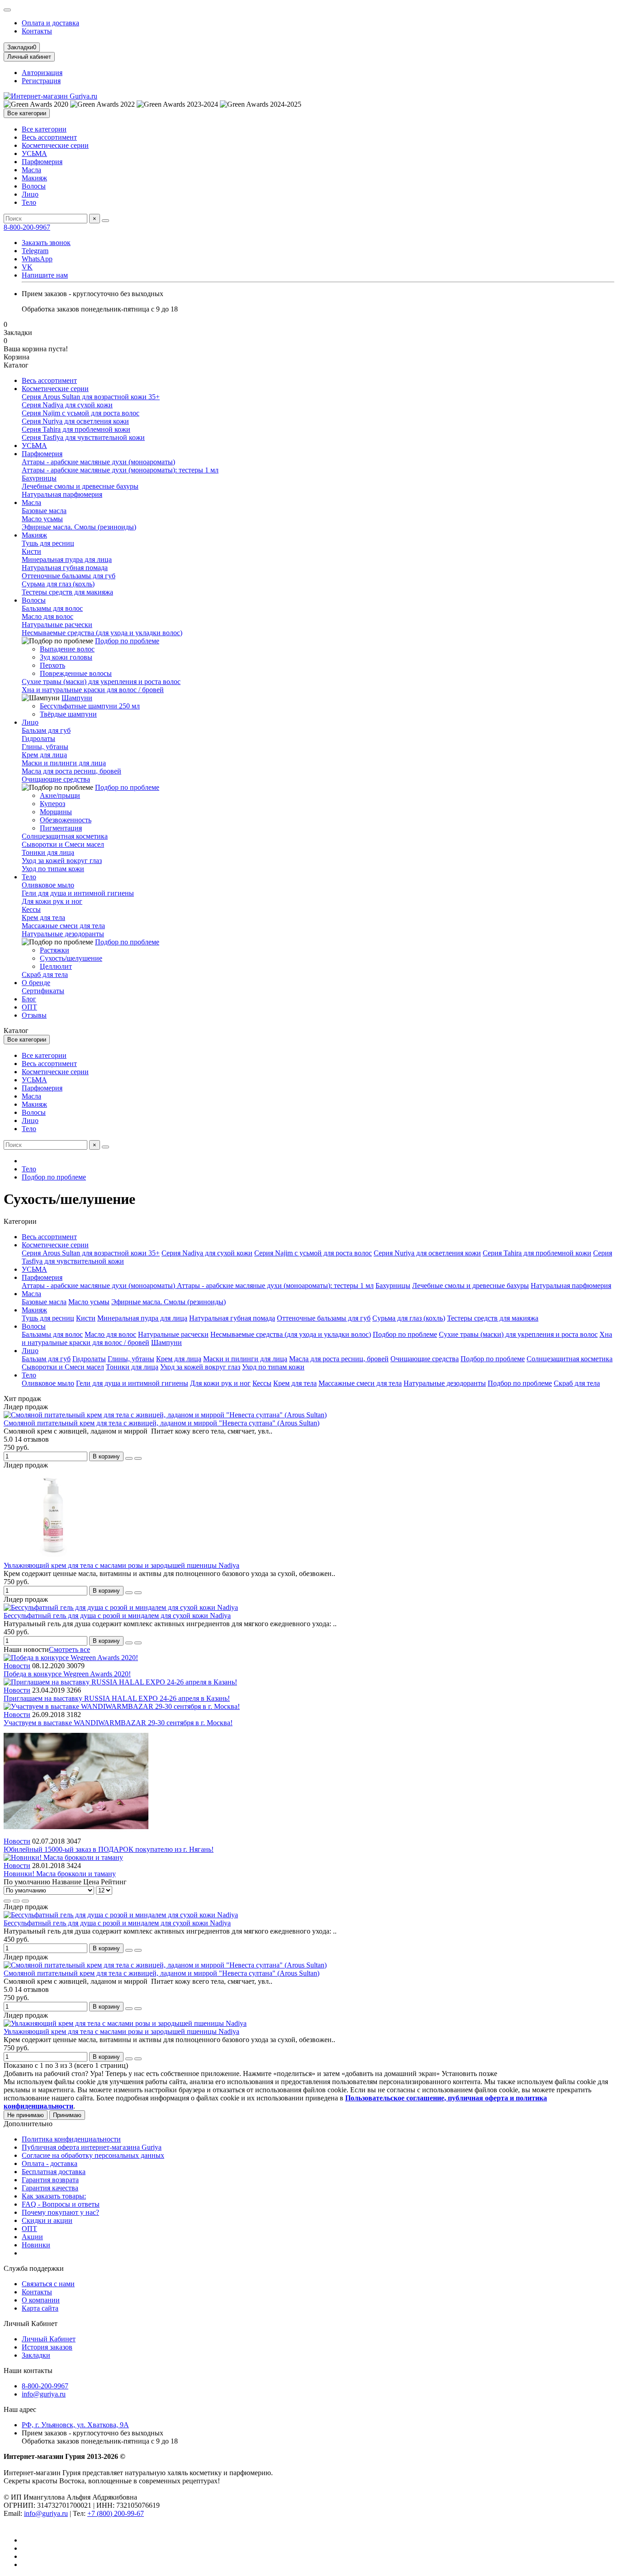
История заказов (47, 2347)
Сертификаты (43, 991)
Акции (32, 2237)
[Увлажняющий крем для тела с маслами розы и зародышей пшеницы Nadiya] (125, 2023)
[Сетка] (7, 1901)
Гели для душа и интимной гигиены (78, 893)
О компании (41, 2300)
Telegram (35, 251)
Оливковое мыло (48, 885)
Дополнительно (28, 2124)
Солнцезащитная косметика (65, 836)
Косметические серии (55, 145)
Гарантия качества (50, 2188)
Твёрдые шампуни (68, 714)
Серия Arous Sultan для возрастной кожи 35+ (91, 397)
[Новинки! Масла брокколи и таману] (63, 1857)
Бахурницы (39, 478)
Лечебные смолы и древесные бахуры (80, 486)
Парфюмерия (42, 162)
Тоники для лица (48, 852)
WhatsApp (37, 259)
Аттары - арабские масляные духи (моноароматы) (98, 462)
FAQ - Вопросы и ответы (61, 2204)
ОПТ (29, 1007)
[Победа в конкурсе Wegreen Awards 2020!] (71, 1658)
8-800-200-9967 (27, 227)
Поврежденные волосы (76, 673)
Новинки (36, 2245)
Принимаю (67, 2115)
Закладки (36, 2355)
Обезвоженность (66, 820)
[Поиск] (105, 221)
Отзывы (34, 1015)
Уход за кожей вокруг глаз (62, 861)
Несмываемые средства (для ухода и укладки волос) (102, 633)
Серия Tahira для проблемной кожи (76, 429)
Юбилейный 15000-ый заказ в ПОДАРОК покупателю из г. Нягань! (109, 1849)
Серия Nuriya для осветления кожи (75, 421)
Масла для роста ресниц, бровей (71, 771)
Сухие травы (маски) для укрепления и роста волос (101, 682)
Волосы (34, 186)
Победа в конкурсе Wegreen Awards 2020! (67, 1674)
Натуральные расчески (57, 625)
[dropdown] (7, 10)
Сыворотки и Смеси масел (63, 844)
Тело (29, 202)
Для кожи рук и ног (52, 901)
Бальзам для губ (46, 730)
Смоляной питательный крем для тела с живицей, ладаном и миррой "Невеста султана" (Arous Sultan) (162, 1423)
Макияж (34, 178)
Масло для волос (48, 616)
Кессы (31, 909)
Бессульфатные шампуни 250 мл (90, 706)
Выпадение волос (67, 649)
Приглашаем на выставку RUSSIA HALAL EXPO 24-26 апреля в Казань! (117, 1698)
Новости (17, 1666)
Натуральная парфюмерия (62, 494)
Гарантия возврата (50, 2180)
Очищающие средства (56, 779)
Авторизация (42, 73)
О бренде (36, 983)
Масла (31, 170)
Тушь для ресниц (48, 543)
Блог (29, 999)
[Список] (16, 1901)
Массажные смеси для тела (63, 926)
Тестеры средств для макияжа (67, 592)
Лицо (30, 194)
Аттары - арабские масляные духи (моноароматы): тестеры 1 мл (120, 470)
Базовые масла (44, 511)
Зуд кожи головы (66, 657)
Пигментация (61, 828)
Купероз (52, 804)
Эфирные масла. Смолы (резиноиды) (79, 527)
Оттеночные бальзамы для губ (69, 576)
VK (27, 267)
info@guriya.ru (44, 2394)
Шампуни (77, 698)
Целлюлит (56, 966)
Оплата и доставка (50, 23)
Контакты (37, 31)
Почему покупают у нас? (60, 2212)
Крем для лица (44, 755)
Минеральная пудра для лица (67, 559)
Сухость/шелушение (71, 958)
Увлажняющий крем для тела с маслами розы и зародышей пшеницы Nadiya (121, 1565)
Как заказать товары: (54, 2196)
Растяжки (55, 950)
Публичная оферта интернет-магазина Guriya (92, 2147)
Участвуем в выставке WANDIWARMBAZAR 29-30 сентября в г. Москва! (118, 1723)
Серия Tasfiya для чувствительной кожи (83, 437)
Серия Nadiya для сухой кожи (67, 405)
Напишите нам (45, 275)
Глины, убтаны (45, 747)
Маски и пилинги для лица (64, 763)
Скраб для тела (45, 974)
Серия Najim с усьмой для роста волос (81, 413)
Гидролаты (38, 738)
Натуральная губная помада (65, 568)
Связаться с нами (48, 2284)
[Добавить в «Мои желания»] (138, 1458)
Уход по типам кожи (53, 869)
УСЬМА (34, 153)
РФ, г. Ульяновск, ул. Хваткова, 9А (75, 2425)
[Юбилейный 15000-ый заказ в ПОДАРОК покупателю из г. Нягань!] (76, 1833)
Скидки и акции (47, 2220)
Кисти (31, 551)
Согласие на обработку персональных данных (93, 2155)
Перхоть (52, 665)
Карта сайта (40, 2308)
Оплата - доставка (50, 2163)
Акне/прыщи (60, 795)
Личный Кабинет (31, 2324)
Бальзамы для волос (52, 608)
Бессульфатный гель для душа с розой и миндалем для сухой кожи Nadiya (117, 1616)
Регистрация (41, 81)
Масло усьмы (42, 519)
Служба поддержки (34, 2268)
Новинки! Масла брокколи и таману (60, 1874)
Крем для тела (43, 918)
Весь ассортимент (49, 137)
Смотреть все (69, 1649)
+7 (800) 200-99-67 (116, 2513)
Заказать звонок (46, 243)
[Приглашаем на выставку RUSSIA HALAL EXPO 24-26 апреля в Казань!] (120, 1682)
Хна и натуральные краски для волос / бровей (93, 690)
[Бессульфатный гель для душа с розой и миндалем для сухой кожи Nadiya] (121, 1915)
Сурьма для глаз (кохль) (58, 584)
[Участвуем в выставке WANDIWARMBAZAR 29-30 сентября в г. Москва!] (122, 1706)
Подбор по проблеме (127, 641)
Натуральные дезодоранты (63, 934)
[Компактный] (25, 1901)
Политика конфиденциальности (71, 2139)
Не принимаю (26, 2115)
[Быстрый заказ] (129, 1458)
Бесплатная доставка (54, 2172)
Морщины (56, 812)
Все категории (44, 129)
